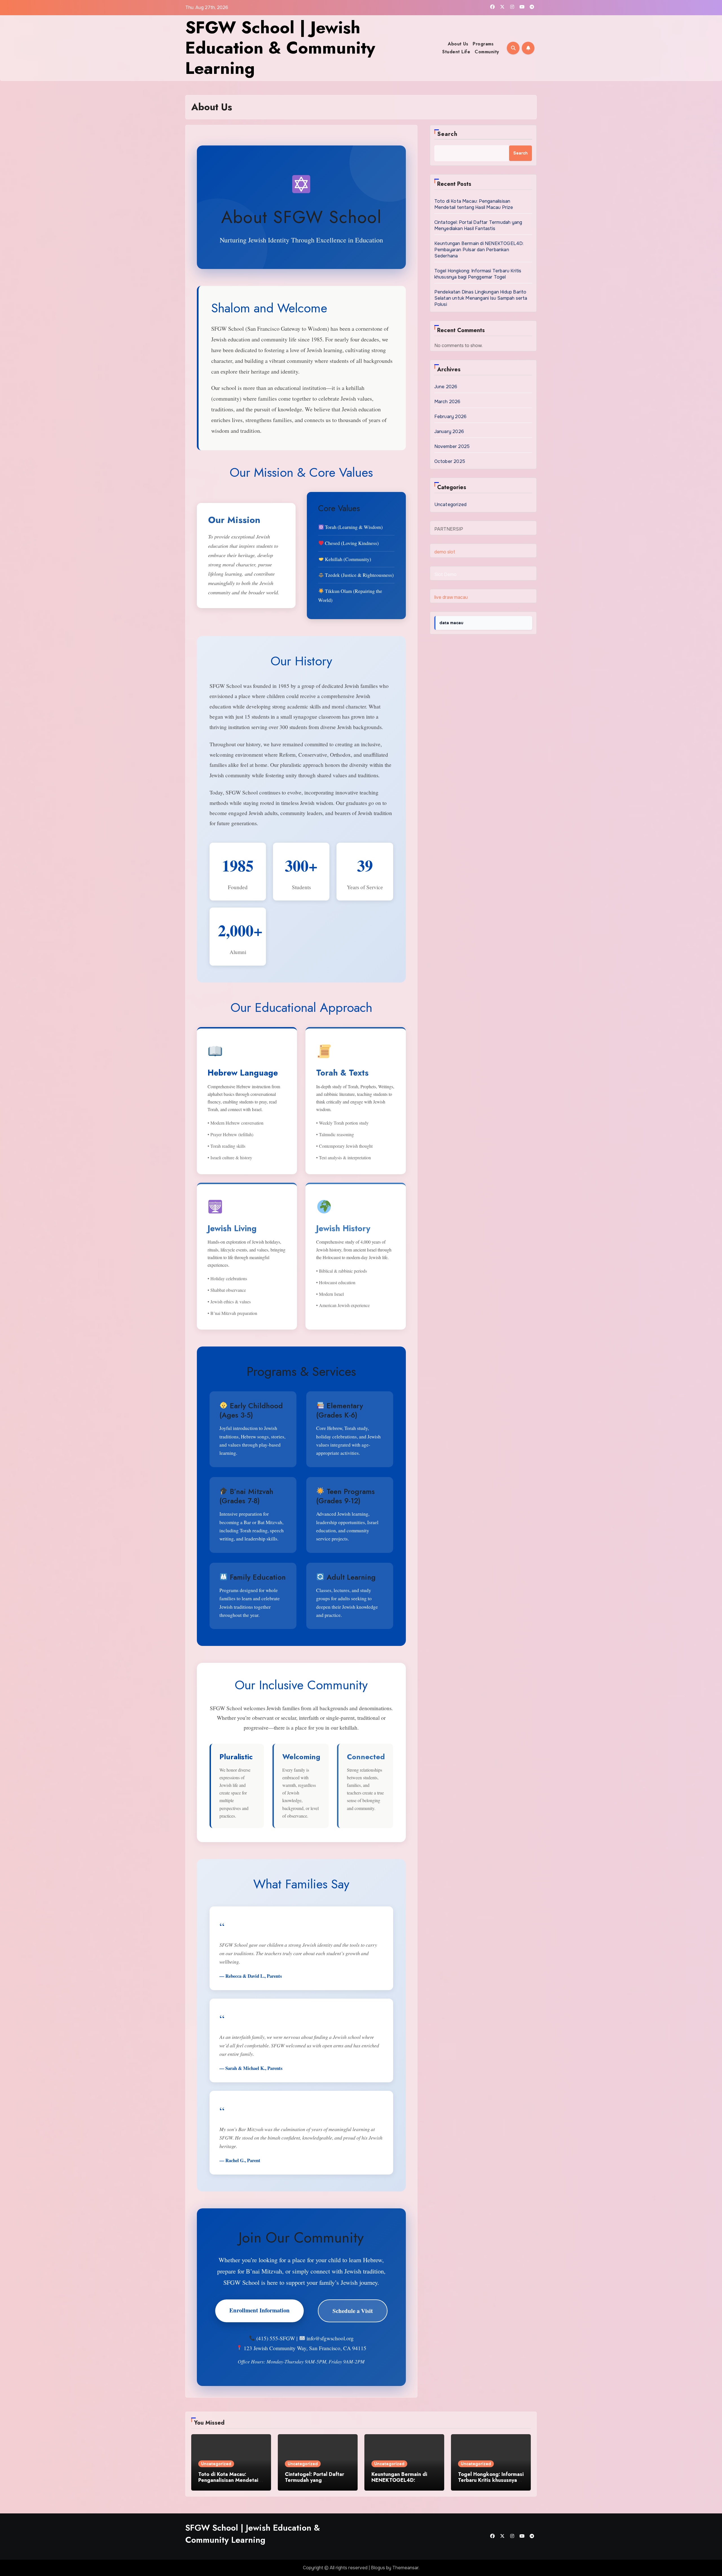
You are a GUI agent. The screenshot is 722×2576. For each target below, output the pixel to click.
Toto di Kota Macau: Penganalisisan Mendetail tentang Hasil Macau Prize (474, 204)
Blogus (378, 2568)
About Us (458, 44)
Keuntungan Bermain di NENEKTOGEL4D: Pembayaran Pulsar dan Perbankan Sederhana (479, 250)
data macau (451, 623)
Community (487, 52)
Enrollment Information (259, 2310)
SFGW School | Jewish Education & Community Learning (280, 48)
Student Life (456, 52)
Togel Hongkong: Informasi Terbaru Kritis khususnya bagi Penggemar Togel (478, 274)
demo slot (445, 552)
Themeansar (405, 2568)
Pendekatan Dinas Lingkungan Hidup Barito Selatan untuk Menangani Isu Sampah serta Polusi (481, 298)
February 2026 (451, 417)
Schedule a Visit (353, 2311)
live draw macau (451, 597)
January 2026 (449, 431)
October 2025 (450, 461)
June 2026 (446, 387)
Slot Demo (445, 574)
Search (447, 134)
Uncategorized (451, 505)
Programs (483, 44)
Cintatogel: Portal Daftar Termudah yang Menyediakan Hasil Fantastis (478, 225)
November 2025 (452, 446)
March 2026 (447, 402)
